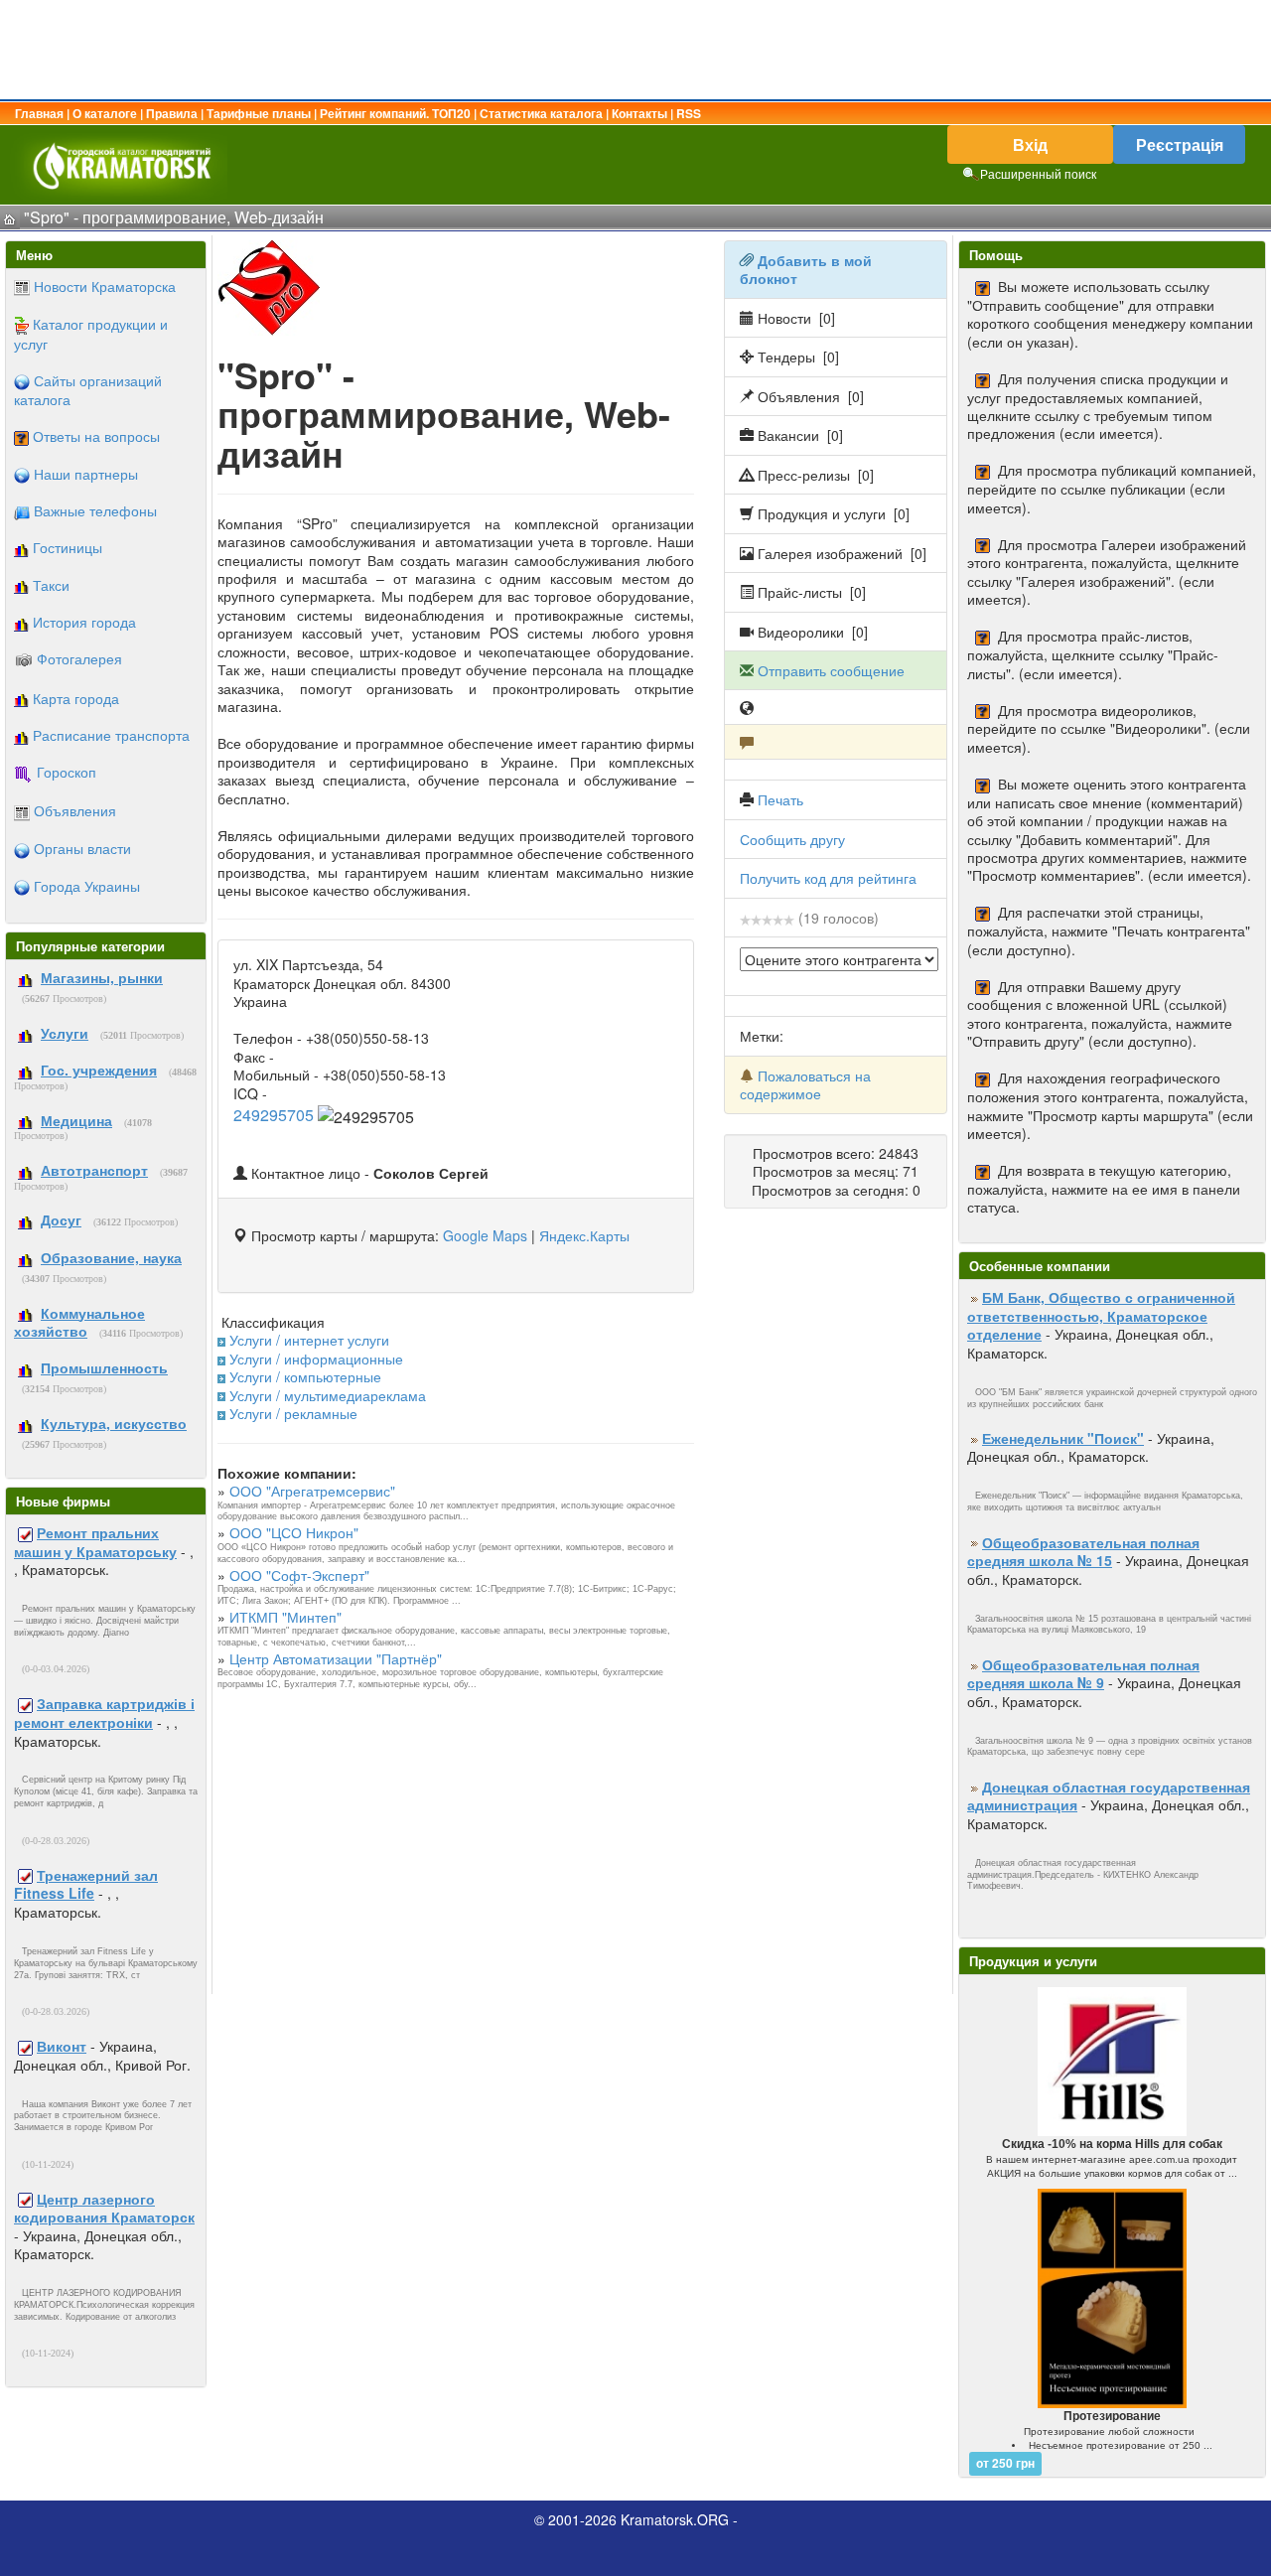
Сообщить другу (792, 839)
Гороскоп (67, 772)
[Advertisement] (635, 50)
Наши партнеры (86, 474)
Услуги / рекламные (293, 1413)
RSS (689, 113)
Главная (39, 113)
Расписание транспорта (111, 735)
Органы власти (82, 848)
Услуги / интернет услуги (309, 1340)
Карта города (76, 698)
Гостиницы (68, 547)
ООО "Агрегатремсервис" (312, 1491)
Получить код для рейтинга (828, 878)
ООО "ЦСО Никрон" (294, 1532)
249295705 (274, 1115)
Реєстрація (1180, 144)
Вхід (1030, 144)
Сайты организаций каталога (88, 390)
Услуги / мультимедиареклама (328, 1395)
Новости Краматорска (105, 286)
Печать (780, 799)
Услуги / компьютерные (305, 1376)
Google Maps (485, 1235)
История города (84, 622)
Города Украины (87, 886)
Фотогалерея (79, 658)
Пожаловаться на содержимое (805, 1084)
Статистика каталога (541, 113)
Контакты (639, 113)
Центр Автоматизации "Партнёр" (336, 1658)
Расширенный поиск (1038, 173)
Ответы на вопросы (96, 436)
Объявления (75, 810)
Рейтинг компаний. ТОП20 (395, 113)
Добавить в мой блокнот (806, 269)
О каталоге (105, 113)
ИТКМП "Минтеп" (285, 1617)
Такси (51, 585)
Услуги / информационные (316, 1359)
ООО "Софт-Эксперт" (299, 1575)
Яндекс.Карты (584, 1235)
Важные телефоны (95, 510)
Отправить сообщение (831, 670)
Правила (172, 113)
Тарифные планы (259, 113)
